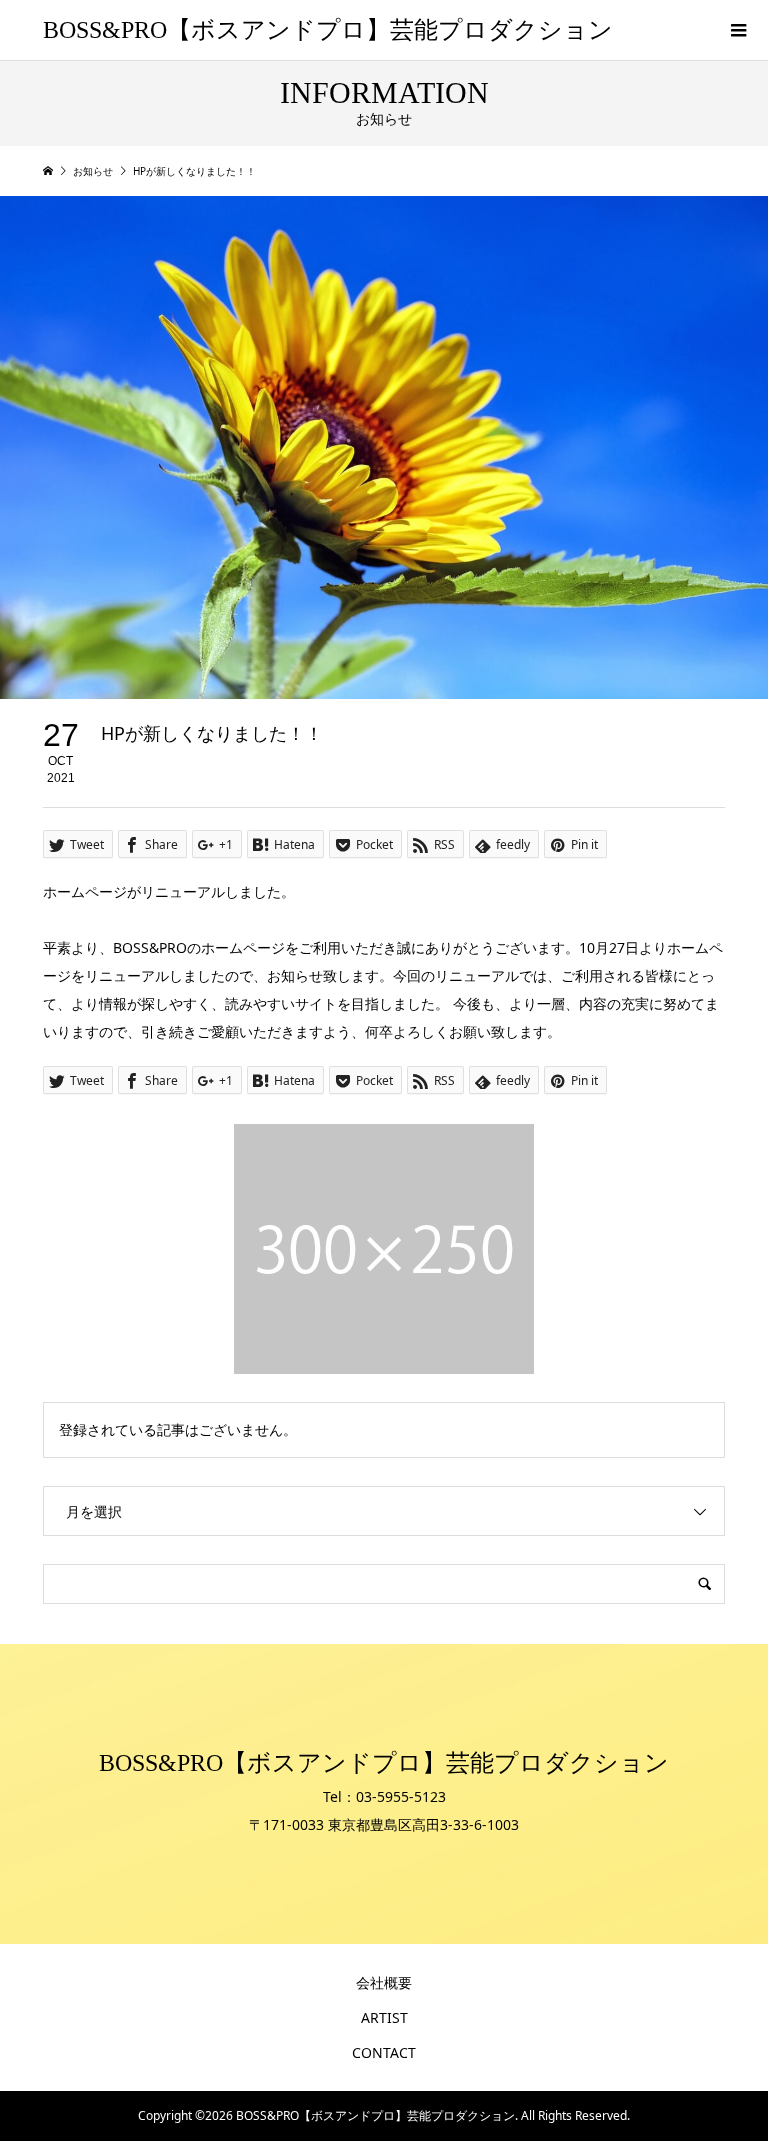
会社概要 (384, 1982)
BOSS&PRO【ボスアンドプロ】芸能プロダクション (328, 30)
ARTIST (384, 2017)
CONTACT (384, 2052)
